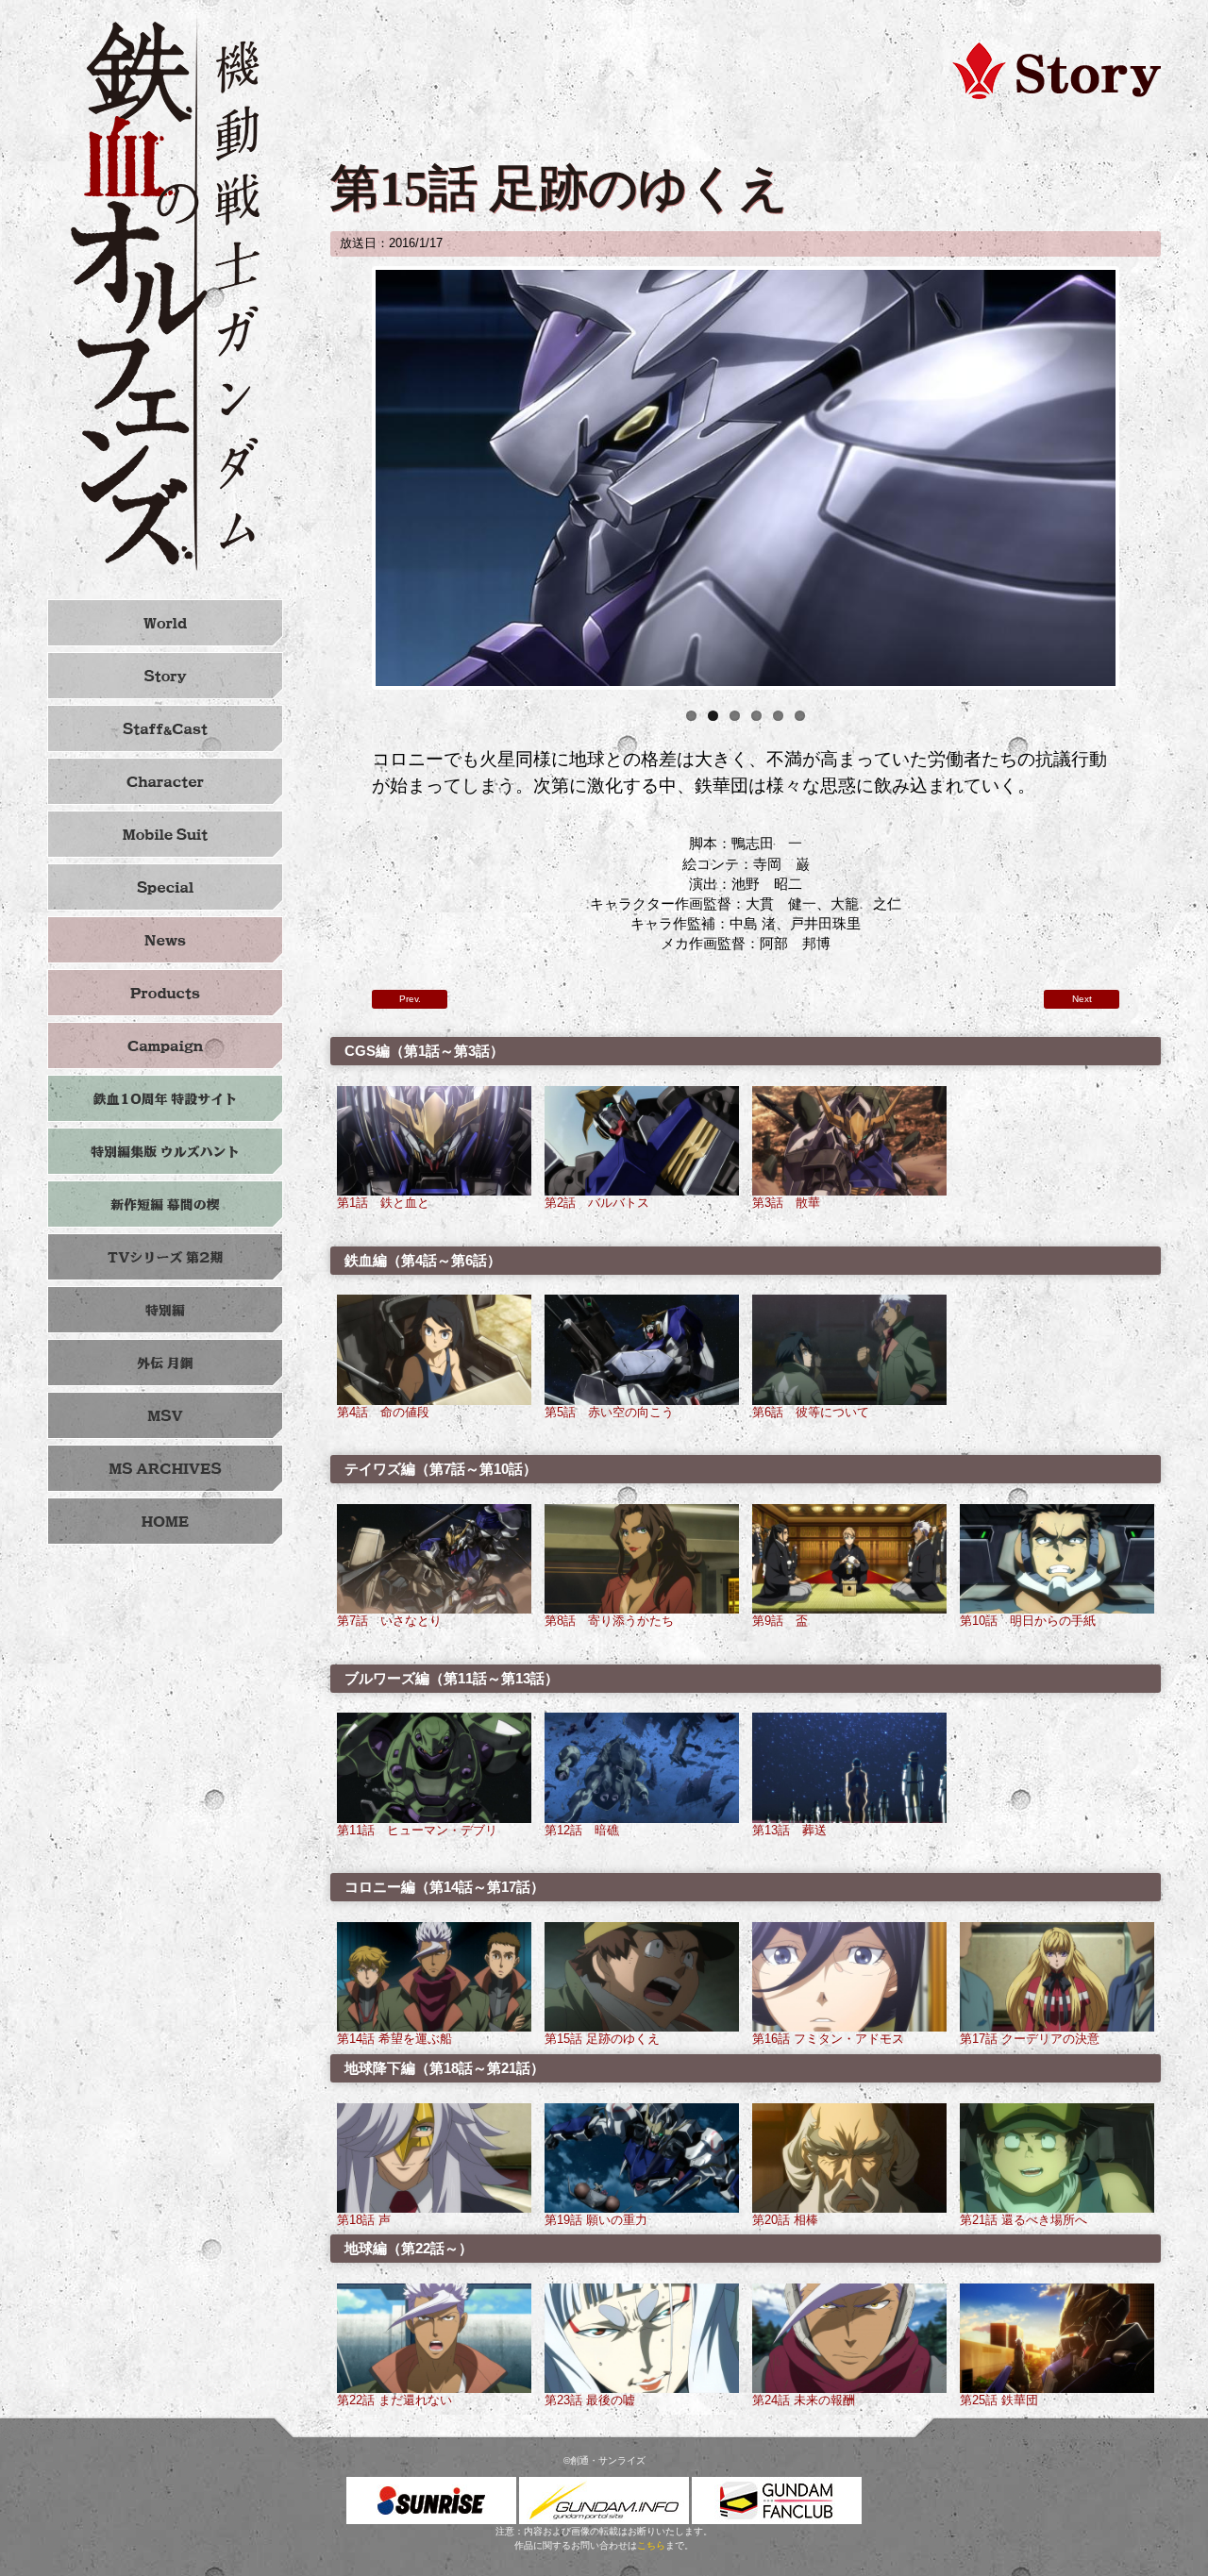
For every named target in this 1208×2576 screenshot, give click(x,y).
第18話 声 (364, 2220)
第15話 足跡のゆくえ (602, 2039)
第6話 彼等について (811, 1413)
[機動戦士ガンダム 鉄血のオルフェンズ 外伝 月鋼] (165, 1363)
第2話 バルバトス (597, 1203)
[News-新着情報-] (165, 940)
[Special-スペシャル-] (165, 887)
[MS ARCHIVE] (165, 1468)
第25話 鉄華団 (999, 2400)
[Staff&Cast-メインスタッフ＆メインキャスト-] (165, 728)
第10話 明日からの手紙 (1028, 1621)
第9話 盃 (780, 1621)
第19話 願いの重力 (596, 2220)
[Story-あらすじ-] (165, 676)
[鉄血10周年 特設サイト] (165, 1098)
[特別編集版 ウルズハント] (165, 1151)
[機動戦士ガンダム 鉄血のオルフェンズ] (165, 293)
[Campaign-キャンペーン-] (165, 1045)
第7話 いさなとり (389, 1621)
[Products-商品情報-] (165, 993)
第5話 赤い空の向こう (609, 1413)
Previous (347, 478)
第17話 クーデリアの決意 (1030, 2039)
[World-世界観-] (165, 623)
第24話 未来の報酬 (804, 2400)
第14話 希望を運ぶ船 (394, 2039)
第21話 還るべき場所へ (1023, 2220)
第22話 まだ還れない (394, 2400)
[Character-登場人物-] (165, 781)
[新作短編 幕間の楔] (165, 1204)
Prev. (410, 999)
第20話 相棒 (785, 2220)
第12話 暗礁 (582, 1831)
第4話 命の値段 (383, 1413)
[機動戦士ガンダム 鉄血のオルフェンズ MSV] (165, 1415)
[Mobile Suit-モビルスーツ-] (165, 834)
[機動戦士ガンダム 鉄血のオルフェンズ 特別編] (165, 1310)
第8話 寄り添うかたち (609, 1621)
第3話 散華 (786, 1203)
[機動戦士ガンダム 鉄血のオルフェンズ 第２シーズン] (165, 1257)
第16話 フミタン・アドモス (828, 2039)
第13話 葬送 (789, 1831)
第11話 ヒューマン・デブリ (417, 1831)
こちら (651, 2545)
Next (1144, 478)
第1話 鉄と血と (383, 1203)
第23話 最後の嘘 (590, 2400)
